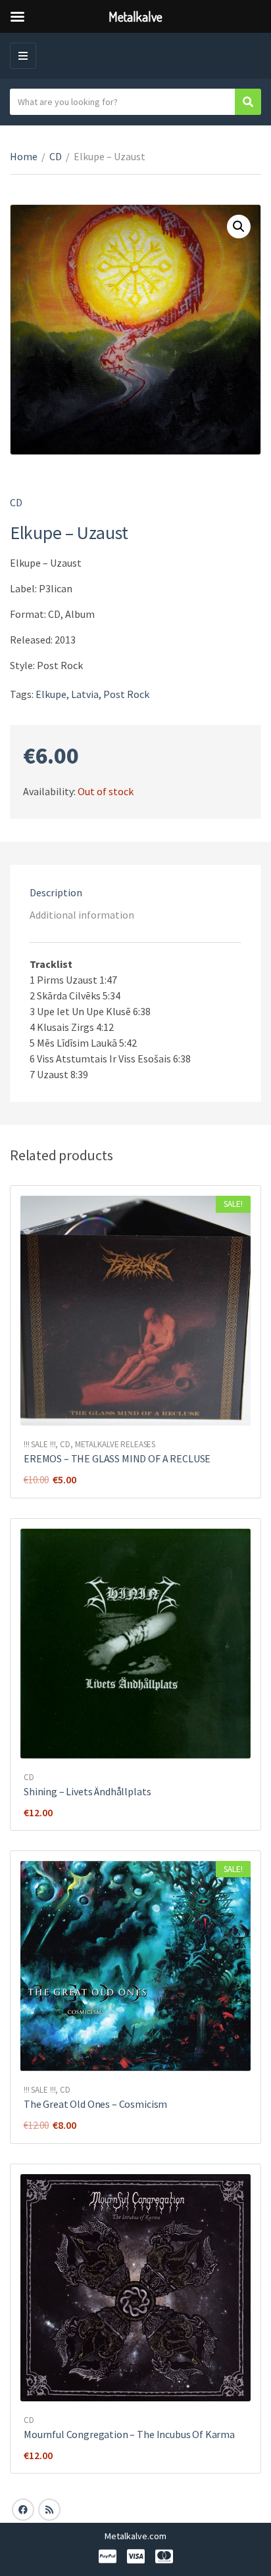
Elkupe (51, 694)
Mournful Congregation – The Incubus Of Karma (129, 2434)
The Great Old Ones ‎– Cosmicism (95, 2104)
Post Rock (126, 694)
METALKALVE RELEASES (115, 1444)
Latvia (85, 694)
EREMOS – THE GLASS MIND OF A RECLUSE (117, 1458)
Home (24, 156)
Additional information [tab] (82, 915)
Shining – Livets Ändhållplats (87, 1791)
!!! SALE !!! (39, 1444)
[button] (239, 227)
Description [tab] (56, 892)
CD (56, 156)
